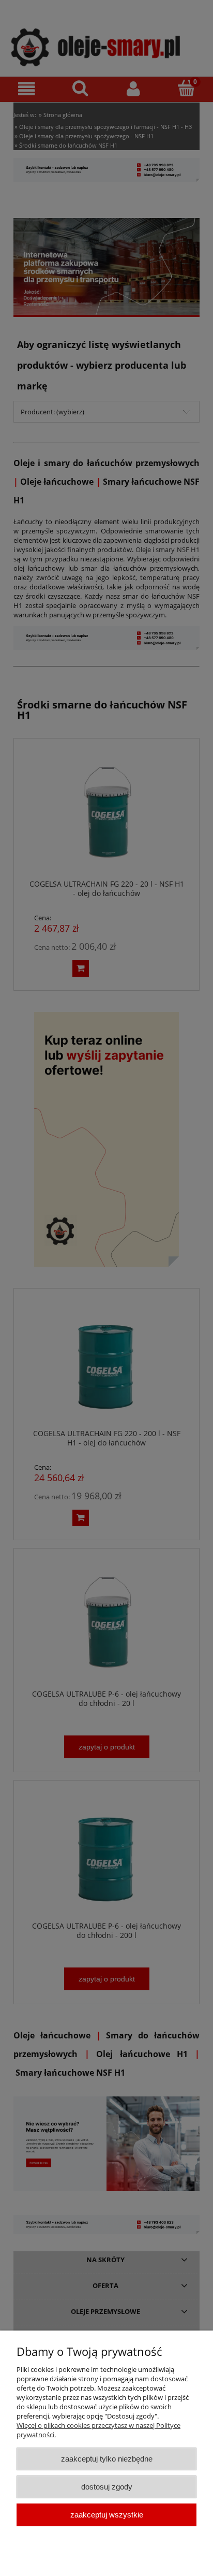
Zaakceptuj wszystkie (107, 2515)
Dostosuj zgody (107, 2487)
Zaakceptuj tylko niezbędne (107, 2459)
